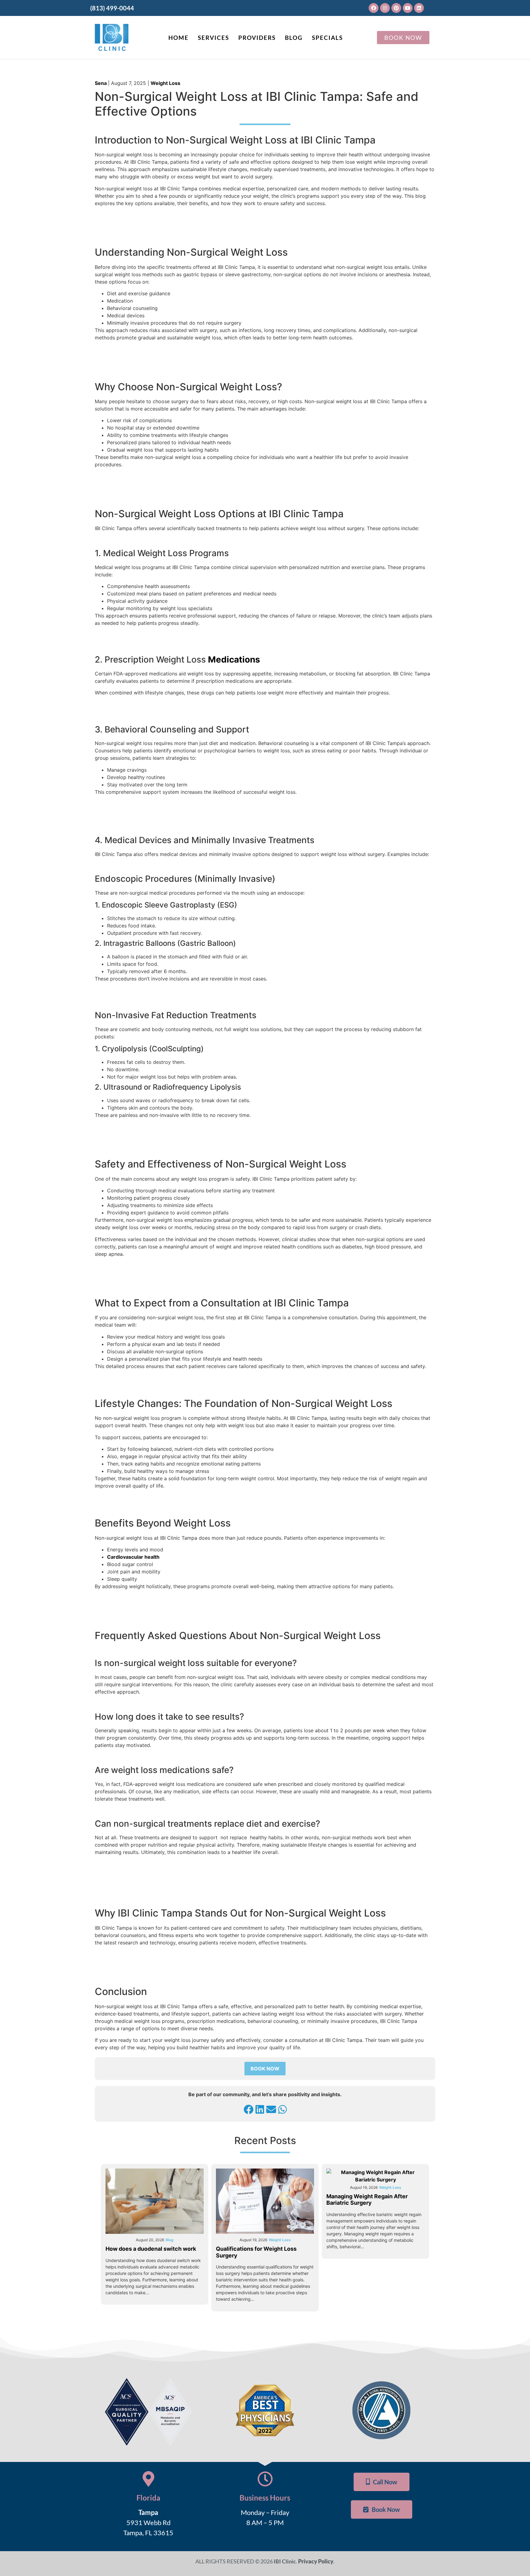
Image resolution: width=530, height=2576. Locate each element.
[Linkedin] (419, 8)
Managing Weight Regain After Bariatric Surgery (367, 2200)
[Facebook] (374, 8)
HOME (179, 38)
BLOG (294, 38)
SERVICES (213, 38)
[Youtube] (408, 8)
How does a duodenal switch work (151, 2249)
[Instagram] (385, 8)
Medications (234, 659)
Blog (170, 2240)
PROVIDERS (257, 38)
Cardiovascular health (133, 1557)
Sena (101, 83)
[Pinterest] (396, 8)
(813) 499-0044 (112, 8)
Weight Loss (165, 83)
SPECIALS (327, 38)
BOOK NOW (265, 2069)
